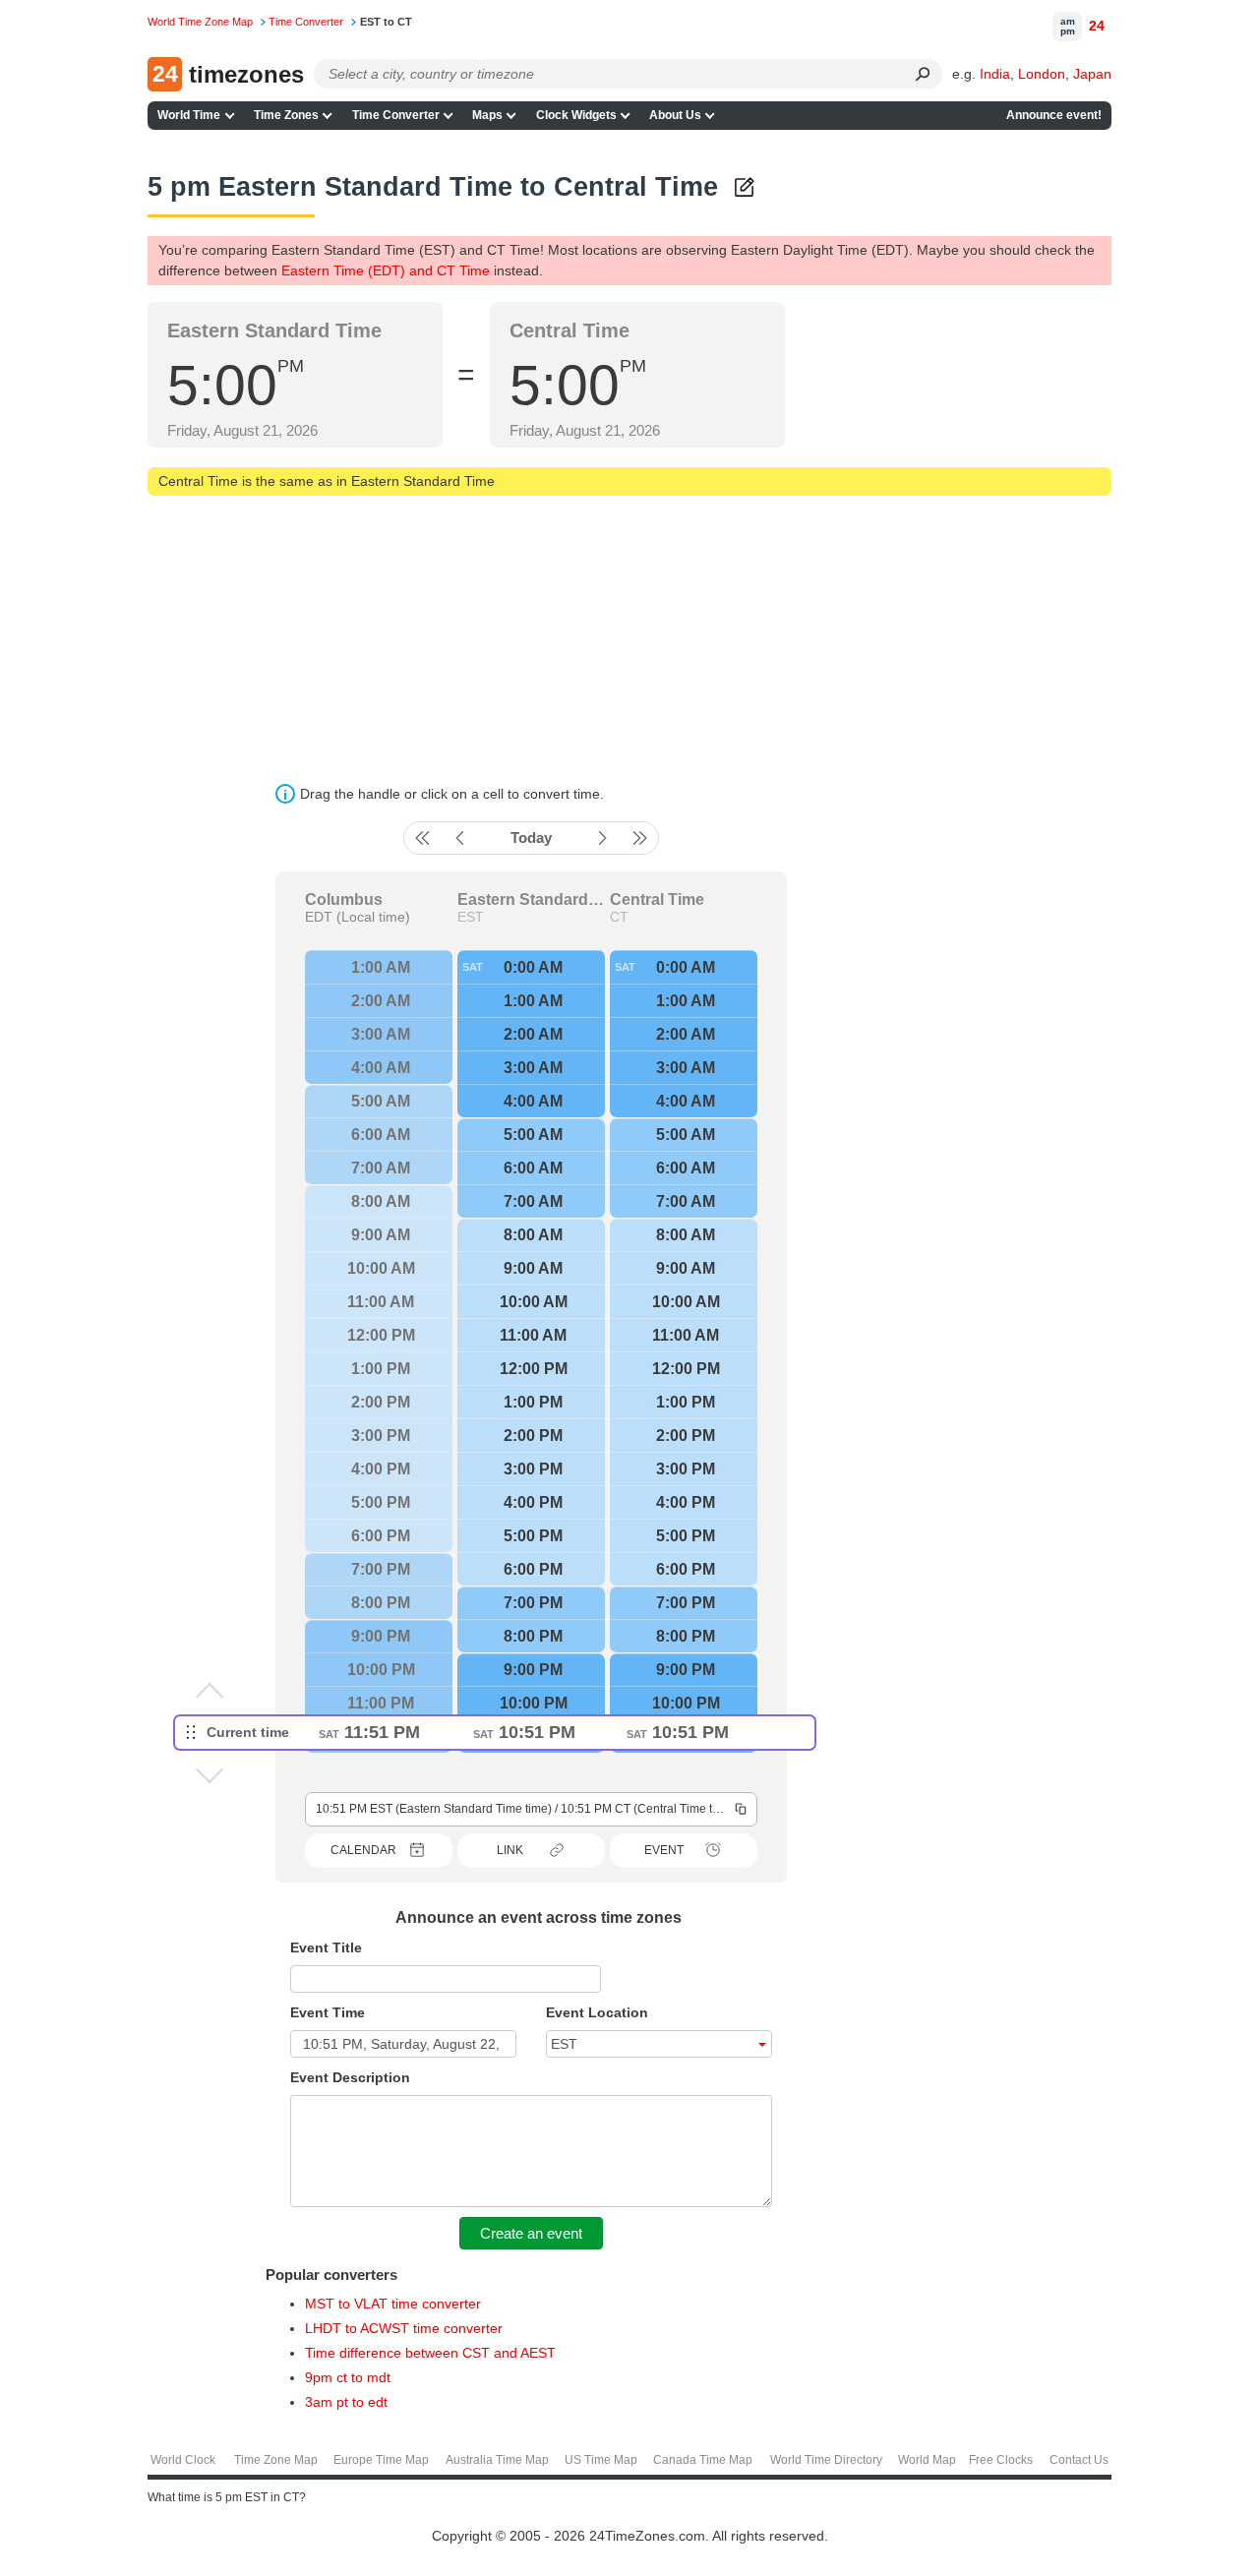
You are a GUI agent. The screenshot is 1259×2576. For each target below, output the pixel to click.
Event (664, 1850)
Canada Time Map (703, 2460)
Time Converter (396, 115)
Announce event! (1054, 115)
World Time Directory (826, 2460)
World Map (927, 2460)
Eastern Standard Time (531, 900)
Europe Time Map (381, 2460)
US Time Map (601, 2460)
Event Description (350, 2077)
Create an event (531, 2233)
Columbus (344, 900)
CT (619, 917)
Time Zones (286, 115)
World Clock (183, 2460)
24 (1097, 26)
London (1042, 74)
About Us (675, 115)
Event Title (326, 1947)
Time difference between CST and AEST (430, 2353)
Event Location (597, 2012)
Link (510, 1850)
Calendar (363, 1850)
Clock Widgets (576, 115)
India (995, 74)
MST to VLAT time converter (393, 2304)
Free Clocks (1001, 2460)
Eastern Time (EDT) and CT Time (386, 270)
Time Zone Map (276, 2460)
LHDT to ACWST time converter (404, 2328)
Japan (1092, 74)
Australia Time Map (497, 2460)
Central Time (657, 900)
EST (471, 917)
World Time (189, 115)
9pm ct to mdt (348, 2377)
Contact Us (1079, 2460)
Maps (487, 115)
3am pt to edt (346, 2402)
